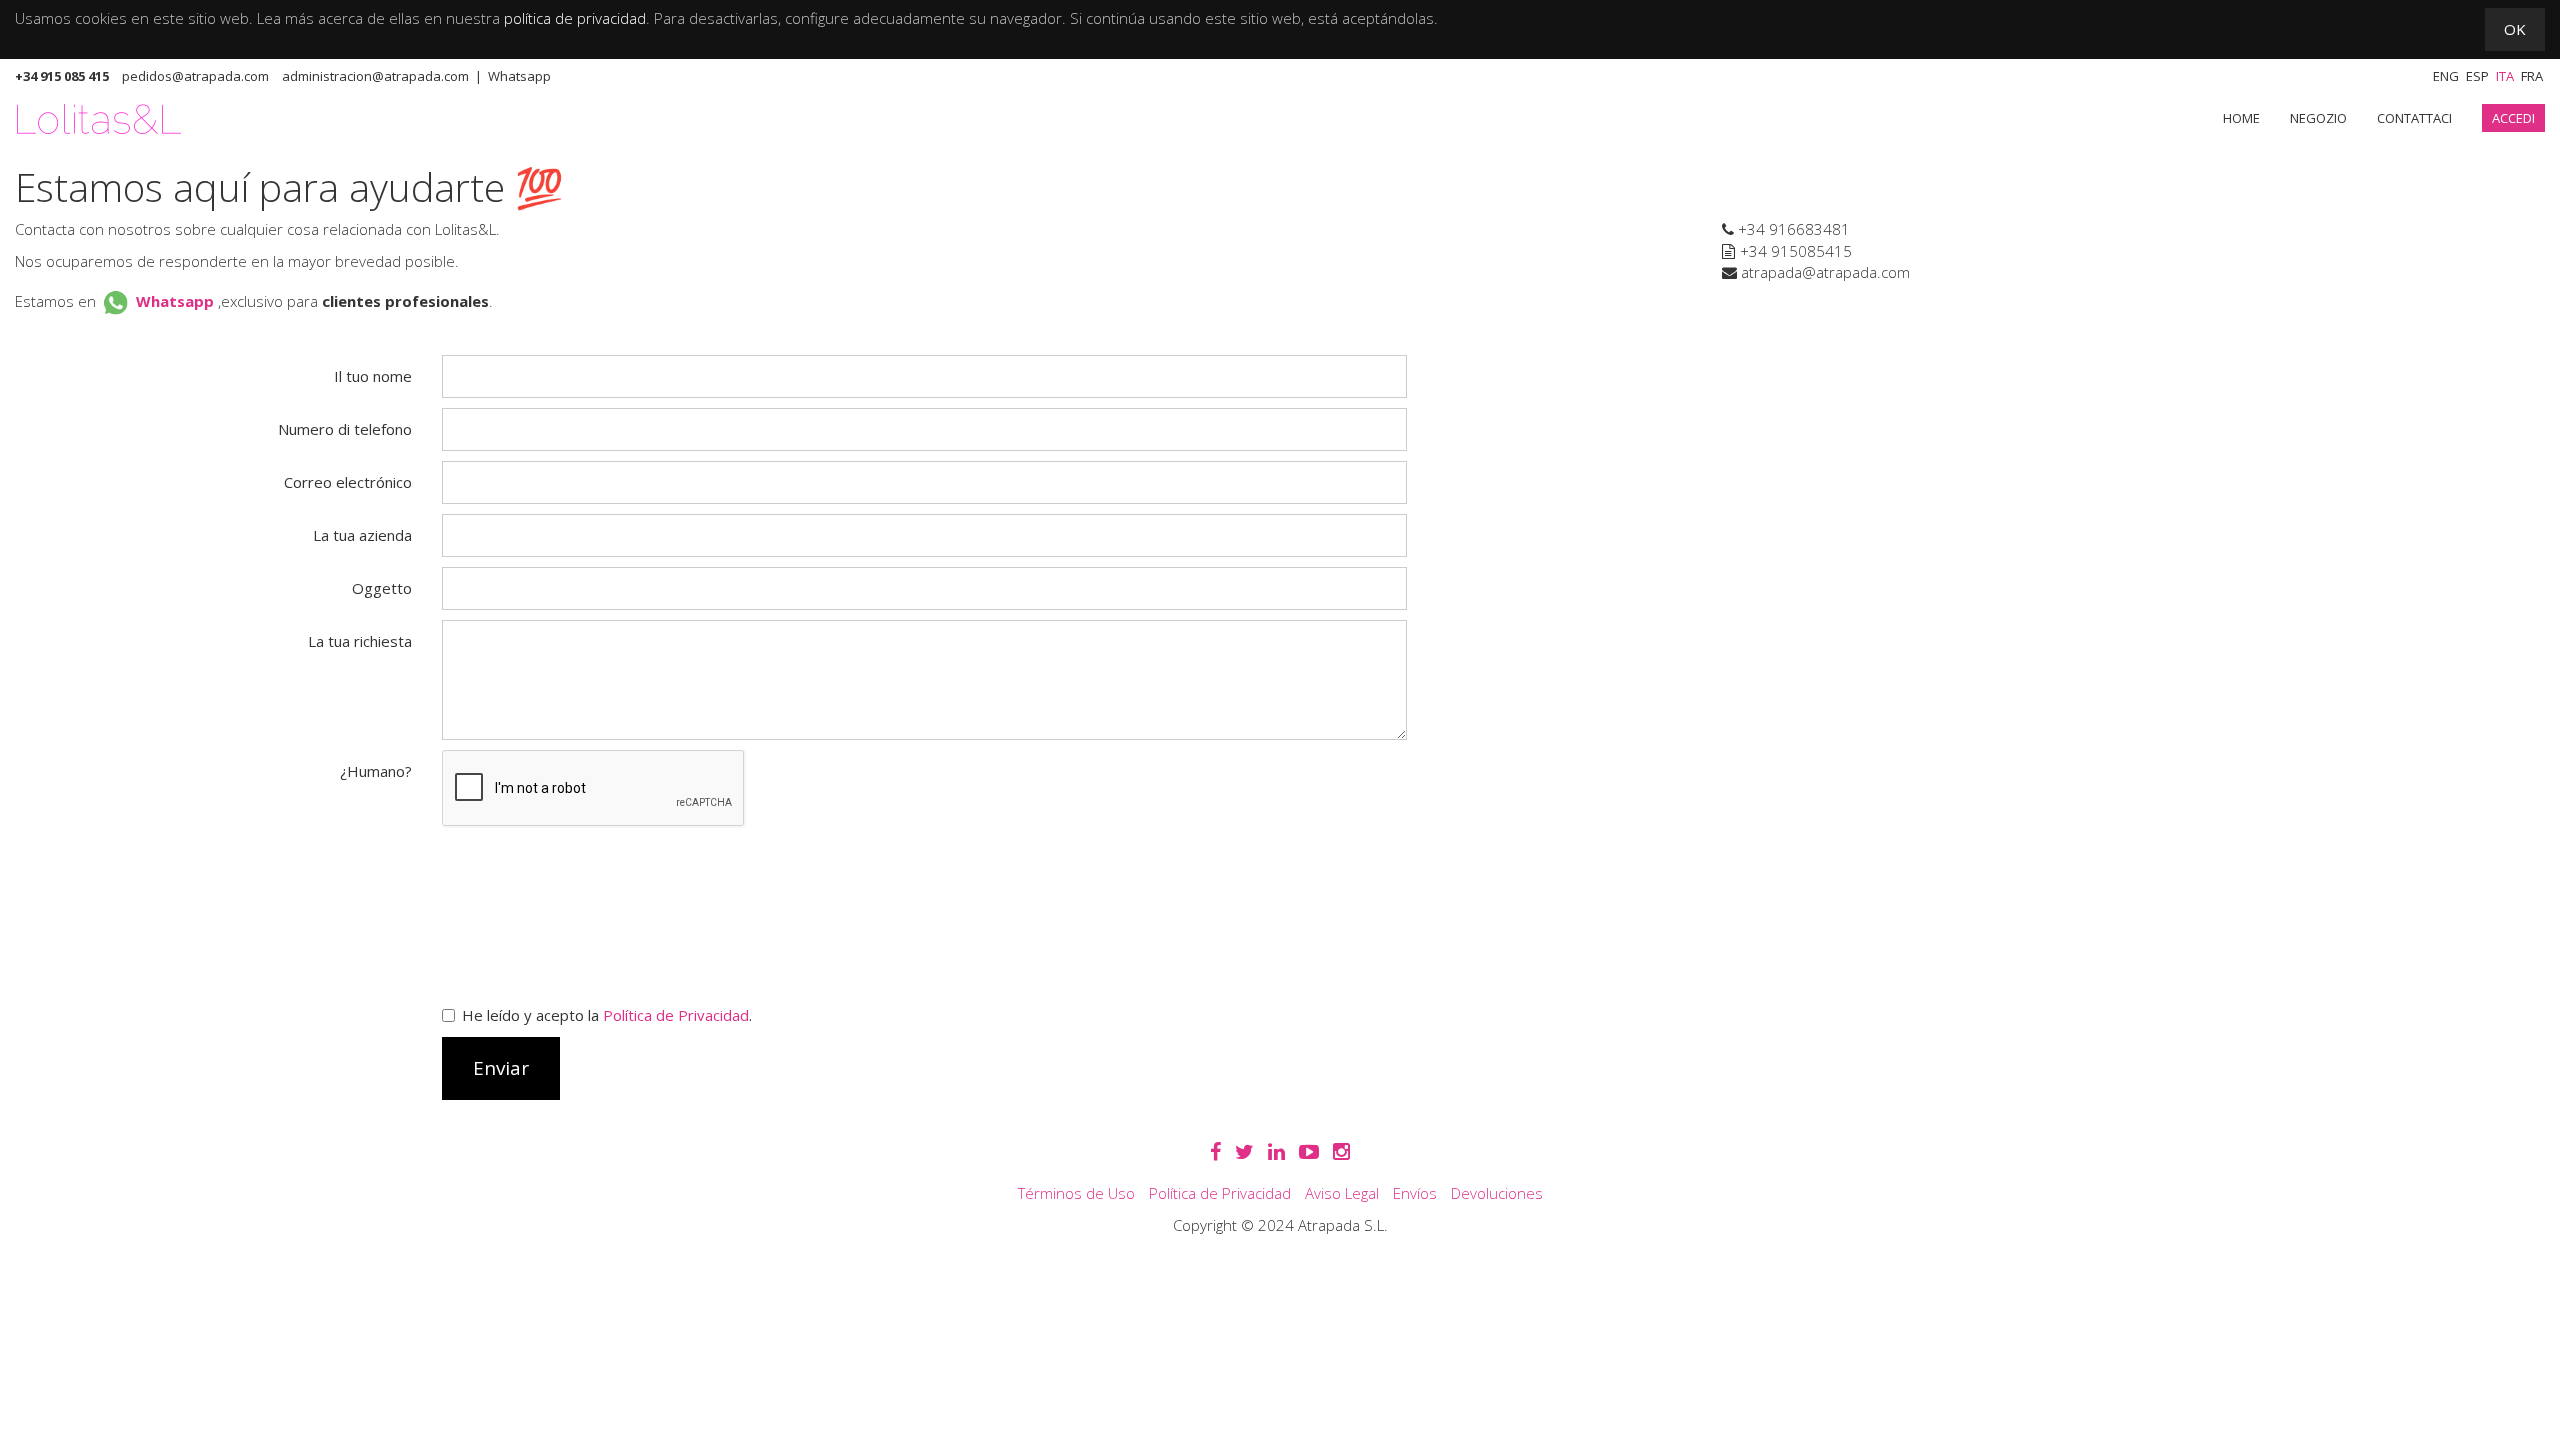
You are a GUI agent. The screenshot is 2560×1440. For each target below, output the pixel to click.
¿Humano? (376, 771)
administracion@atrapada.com (375, 76)
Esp (2477, 76)
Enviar (501, 1068)
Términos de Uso (1076, 1193)
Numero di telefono (345, 429)
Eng (2446, 76)
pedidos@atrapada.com (195, 76)
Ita (2505, 76)
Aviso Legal (1342, 1193)
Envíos (1415, 1193)
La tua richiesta (360, 641)
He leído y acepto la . (607, 1015)
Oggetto (382, 588)
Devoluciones (1497, 1193)
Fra (2532, 76)
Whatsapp (519, 76)
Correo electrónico (348, 482)
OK (2515, 29)
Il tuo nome (373, 376)
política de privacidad (575, 18)
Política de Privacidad (676, 1015)
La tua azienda (362, 535)
